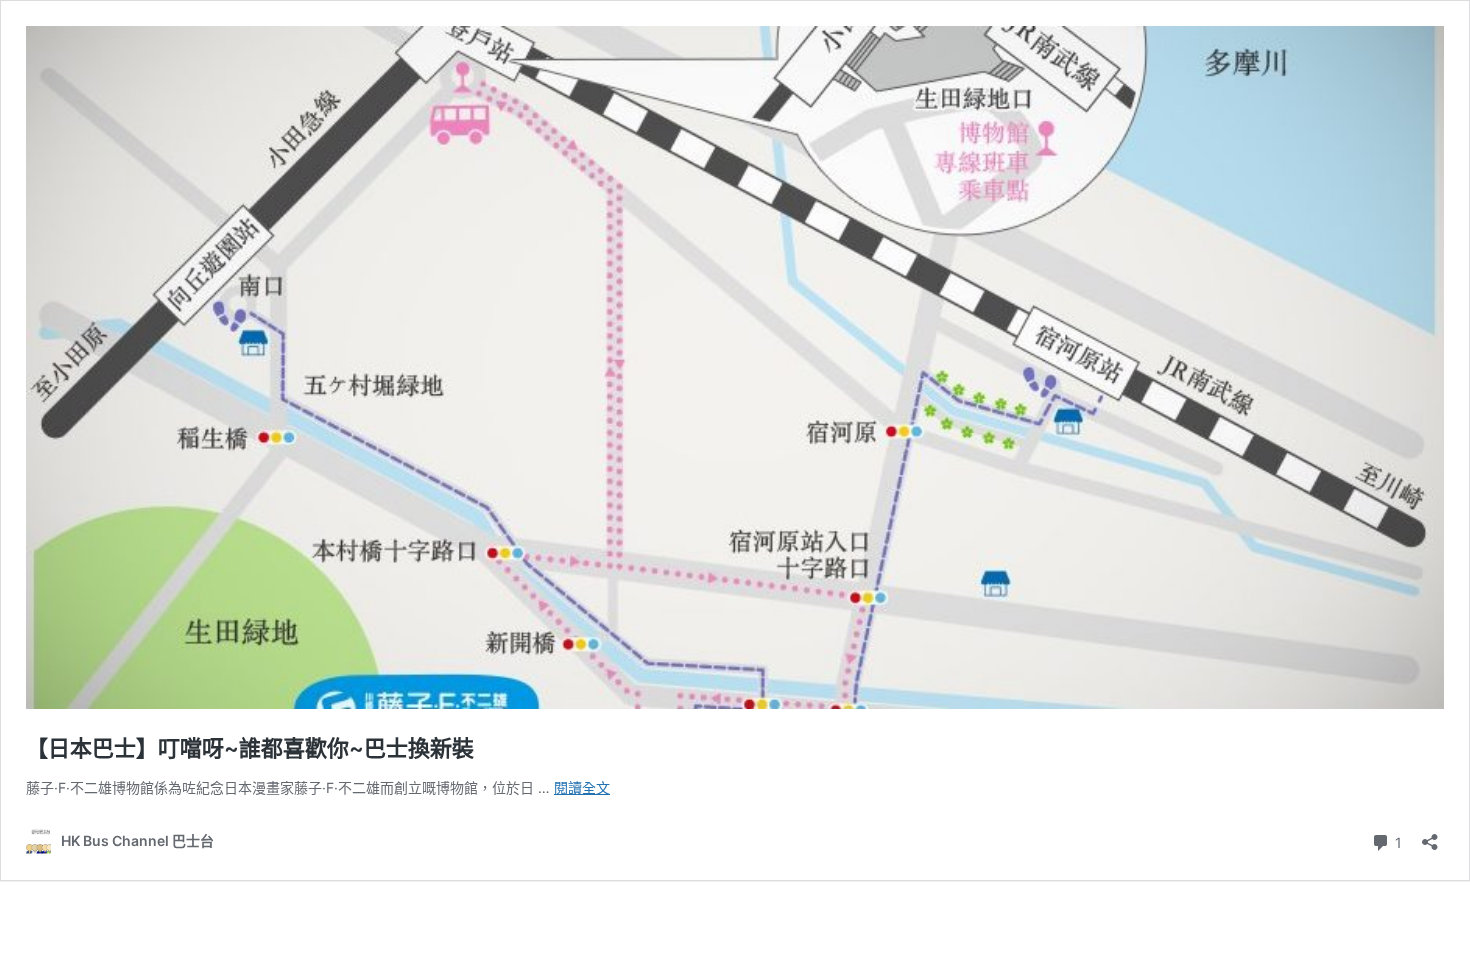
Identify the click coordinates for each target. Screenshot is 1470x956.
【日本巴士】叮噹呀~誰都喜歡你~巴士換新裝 (250, 748)
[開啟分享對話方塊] (1430, 835)
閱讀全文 (582, 787)
